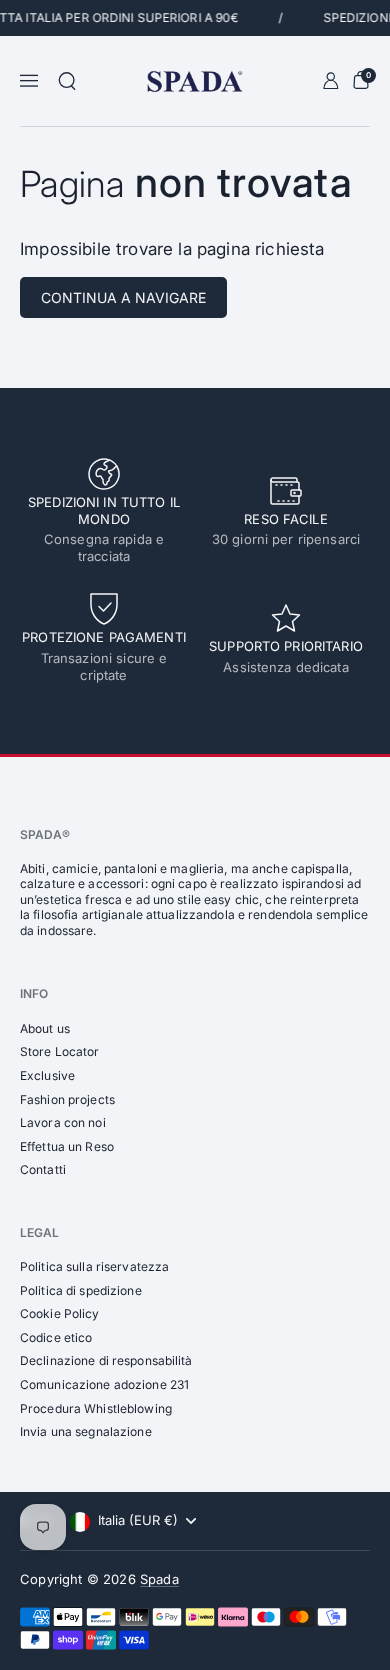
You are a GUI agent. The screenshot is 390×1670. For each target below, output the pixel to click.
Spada (159, 1579)
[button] (67, 81)
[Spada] (194, 81)
